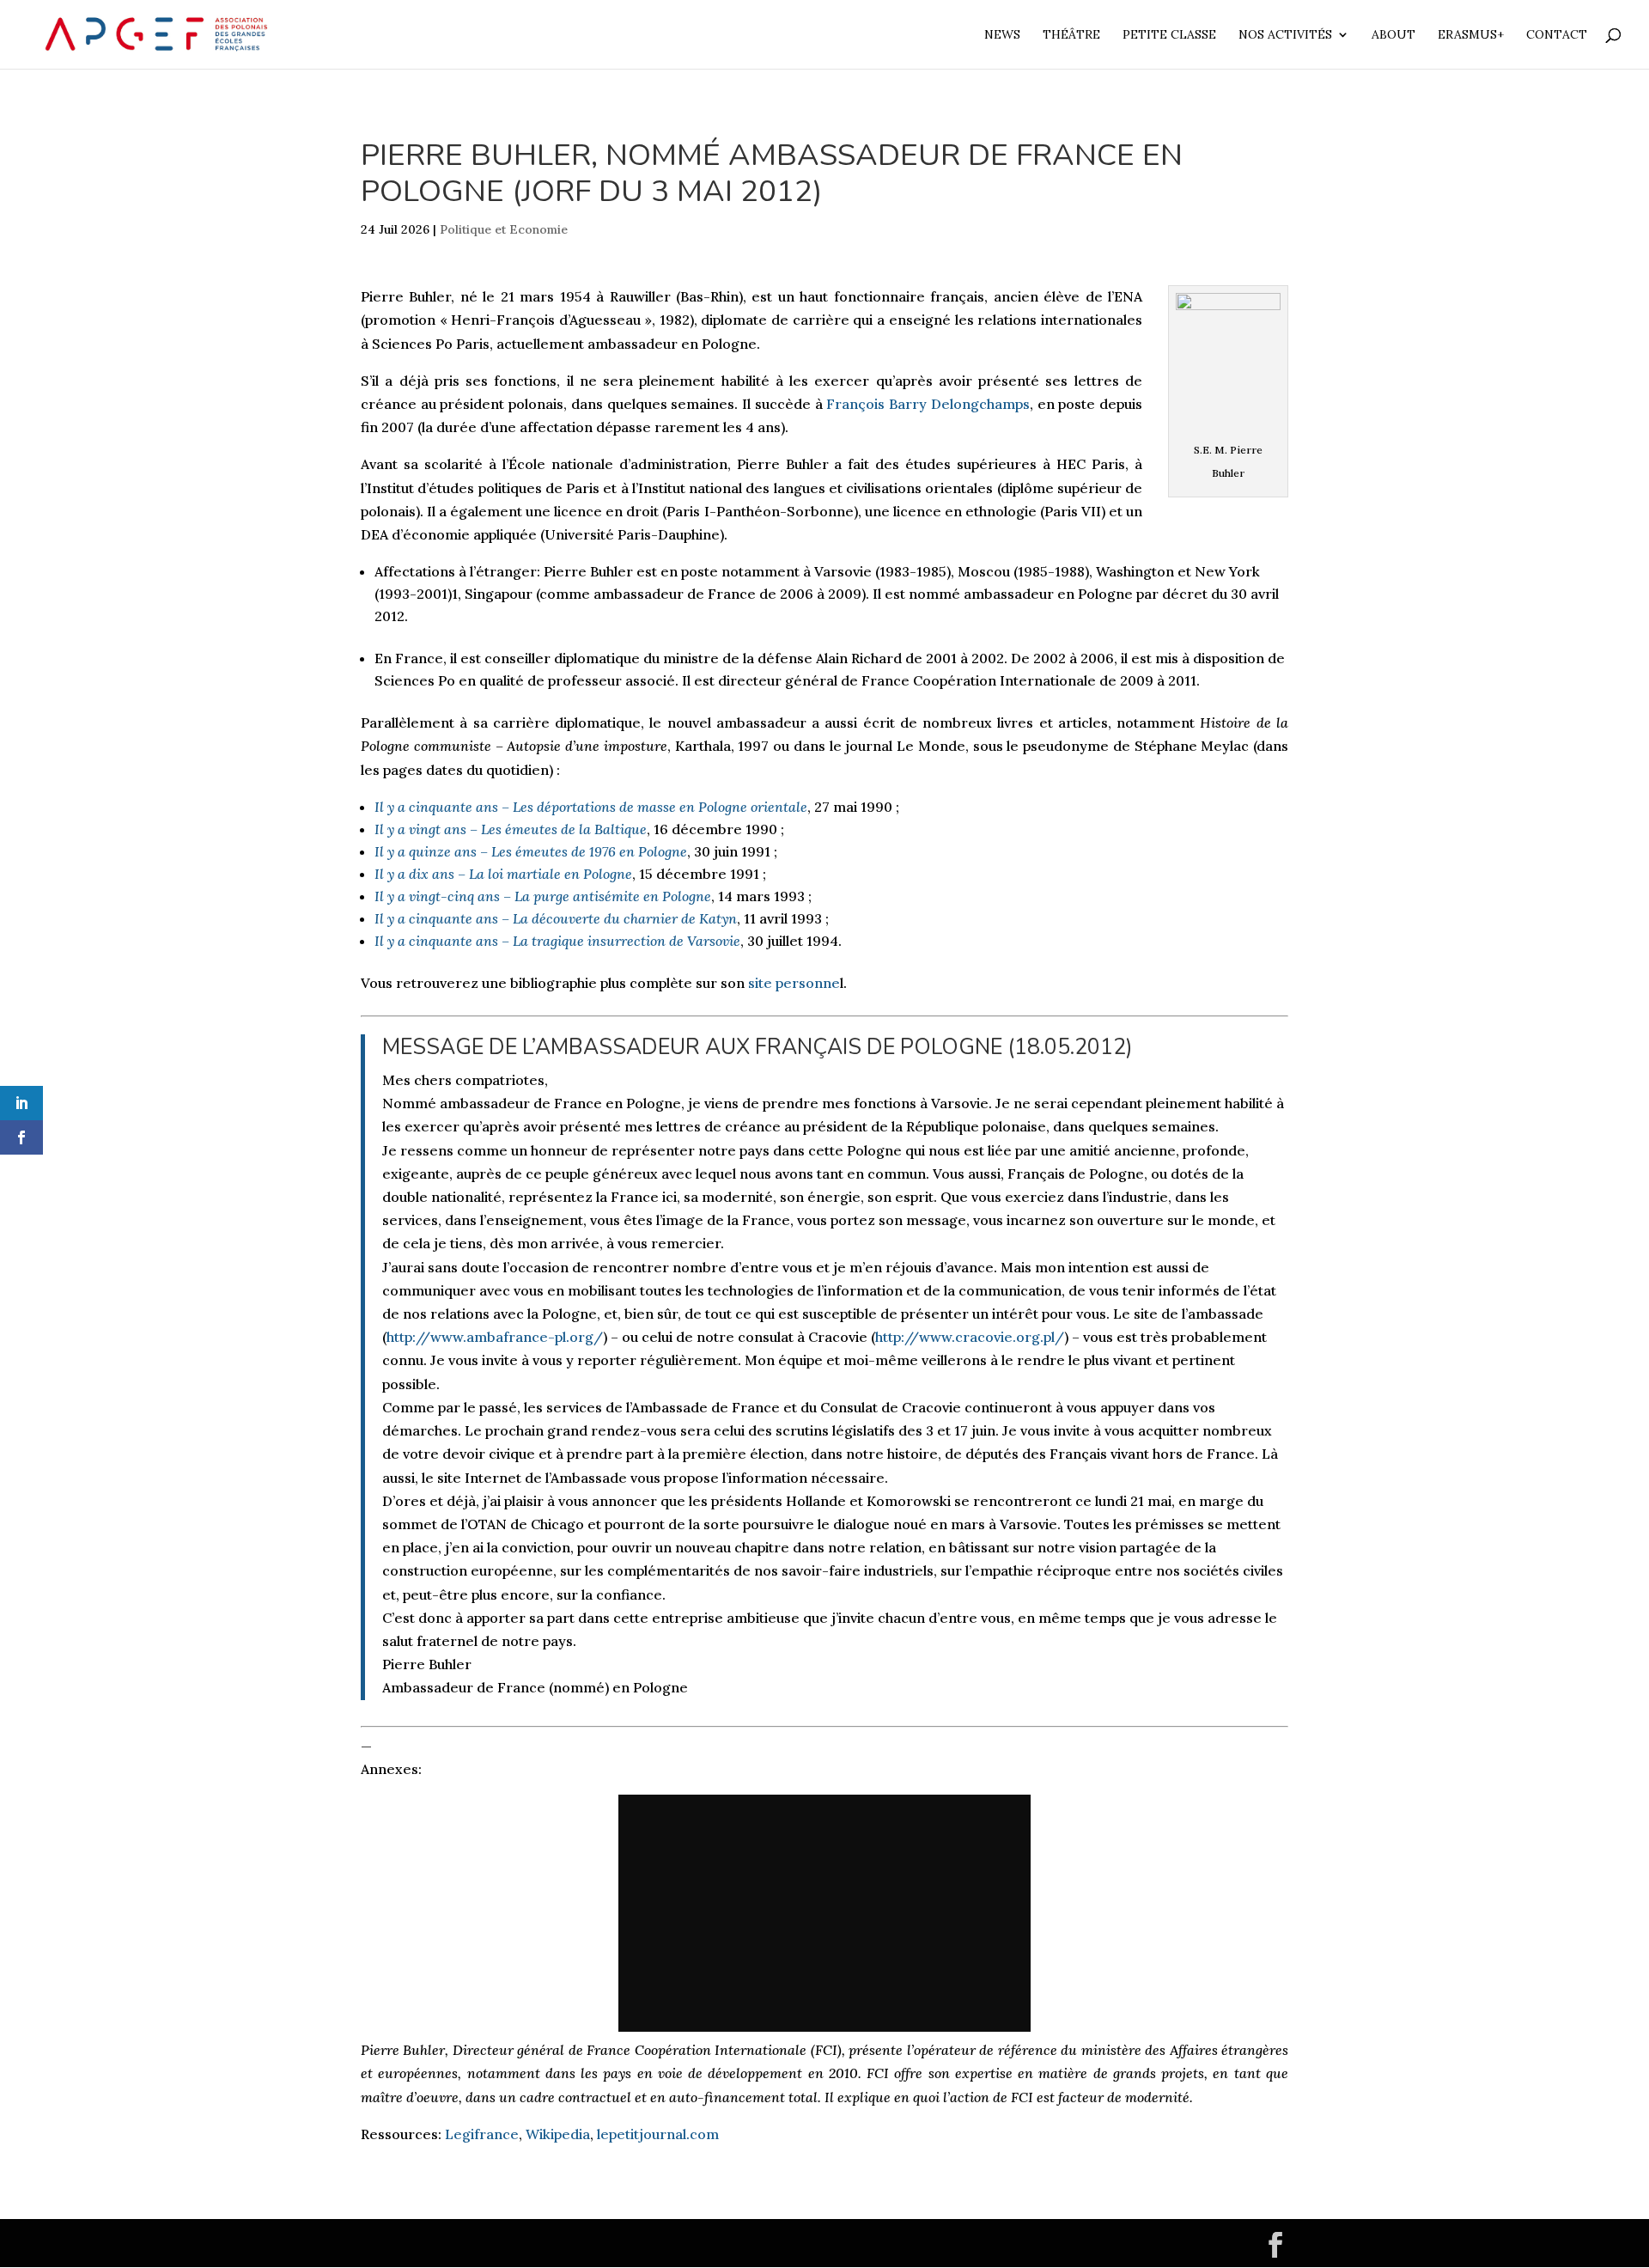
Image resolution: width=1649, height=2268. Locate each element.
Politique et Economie (504, 229)
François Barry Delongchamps (928, 404)
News (1002, 35)
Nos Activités (1285, 35)
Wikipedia (558, 2134)
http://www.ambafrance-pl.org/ (495, 1337)
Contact (1557, 35)
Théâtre (1071, 35)
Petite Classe (1169, 35)
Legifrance (482, 2134)
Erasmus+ (1471, 35)
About (1393, 35)
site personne (794, 983)
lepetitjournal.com (658, 2134)
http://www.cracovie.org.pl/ (970, 1337)
